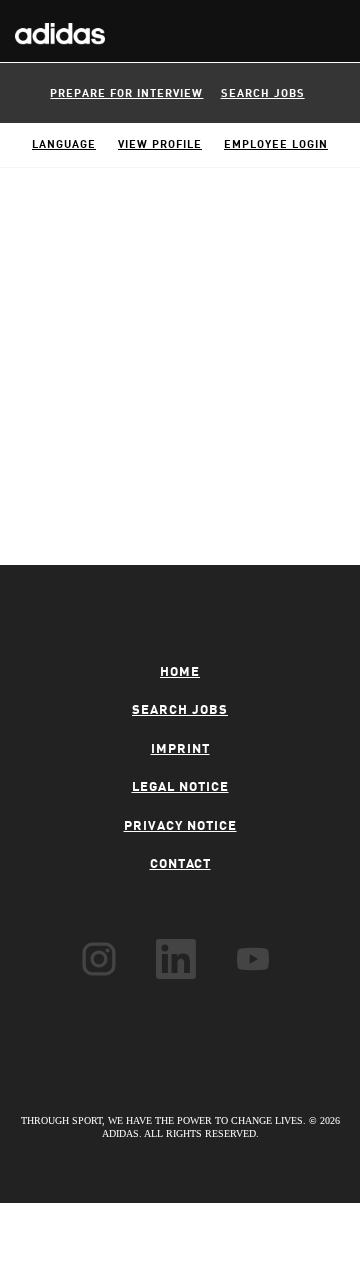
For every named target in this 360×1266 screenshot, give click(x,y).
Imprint (180, 749)
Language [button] (64, 145)
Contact (180, 864)
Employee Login (276, 145)
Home (180, 672)
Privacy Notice (180, 826)
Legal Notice (180, 787)
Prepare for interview (126, 94)
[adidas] (53, 23)
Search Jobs (263, 94)
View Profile (160, 145)
